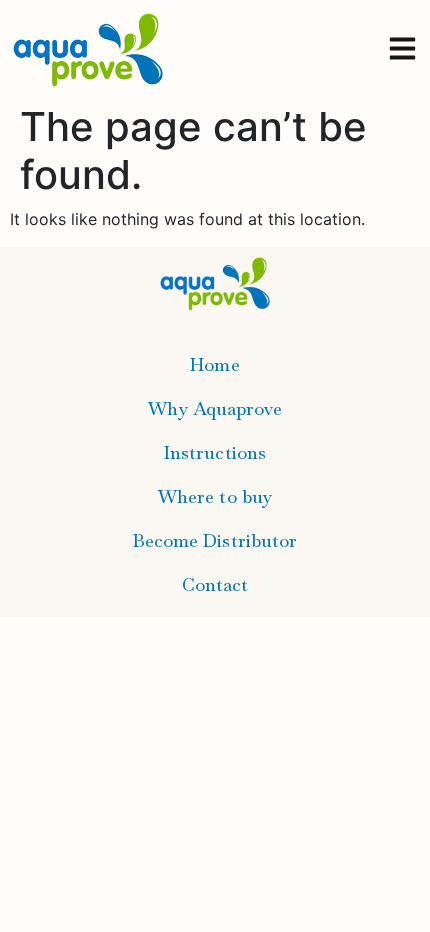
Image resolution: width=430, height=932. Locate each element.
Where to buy (215, 496)
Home (214, 364)
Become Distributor (215, 540)
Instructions (215, 452)
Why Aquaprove (214, 408)
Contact (215, 584)
